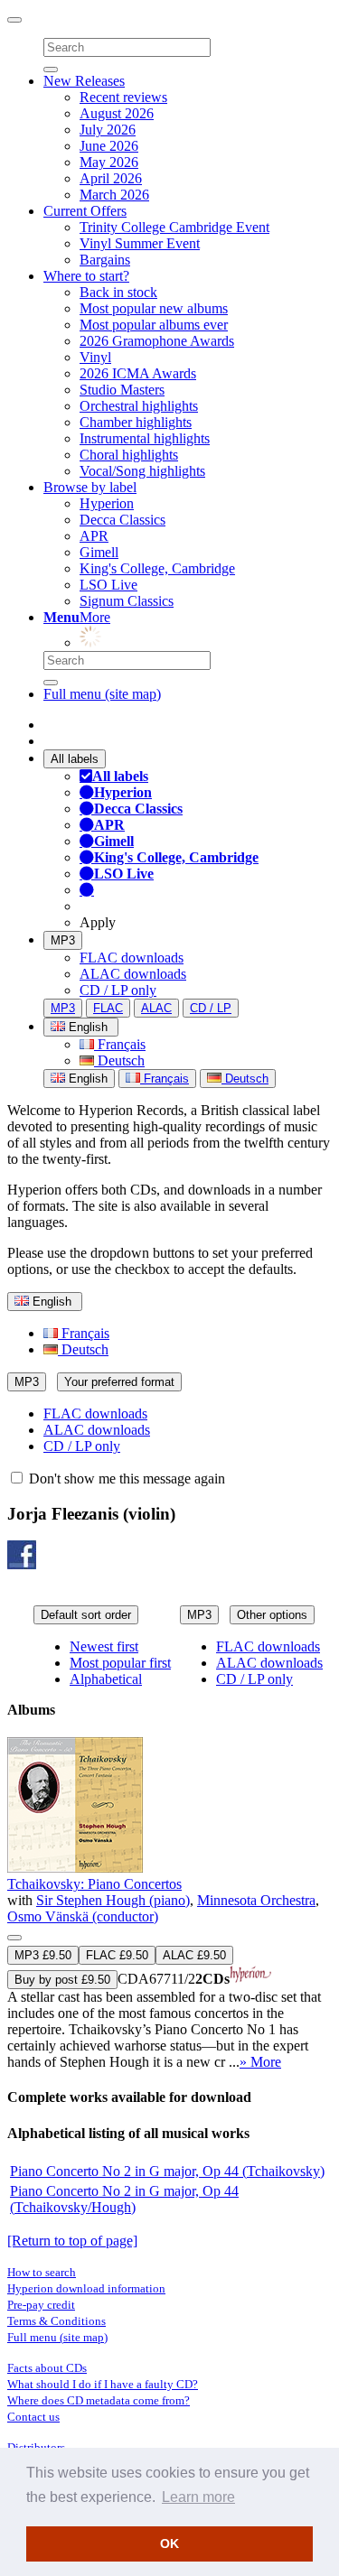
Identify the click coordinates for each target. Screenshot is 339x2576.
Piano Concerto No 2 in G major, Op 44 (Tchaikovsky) (167, 2171)
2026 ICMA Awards (138, 373)
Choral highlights (129, 455)
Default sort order (86, 1615)
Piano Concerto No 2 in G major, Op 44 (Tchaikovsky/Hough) (124, 2199)
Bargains (105, 260)
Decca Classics (122, 520)
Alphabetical (106, 1679)
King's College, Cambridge (157, 568)
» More (260, 2062)
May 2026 (109, 162)
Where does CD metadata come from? (99, 2400)
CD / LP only (118, 990)
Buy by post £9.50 (62, 1980)
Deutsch (119, 1060)
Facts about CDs (47, 2368)
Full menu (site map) (102, 694)
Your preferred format (119, 1382)
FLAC (108, 1008)
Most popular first (120, 1663)
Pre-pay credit (41, 2305)
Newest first (104, 1646)
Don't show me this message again (125, 1479)
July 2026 (108, 130)
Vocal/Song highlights (142, 471)
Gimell (99, 552)
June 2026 (109, 146)
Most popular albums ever (154, 325)
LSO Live (108, 585)
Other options (272, 1615)
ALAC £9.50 (194, 1955)
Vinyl (95, 357)
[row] (169, 1904)
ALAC (156, 1008)
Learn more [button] (198, 2497)
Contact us (33, 2417)
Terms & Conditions (56, 2321)
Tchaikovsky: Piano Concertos (94, 1884)
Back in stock (118, 292)
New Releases (84, 81)
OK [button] (169, 2543)
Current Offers (85, 211)
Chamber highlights (136, 422)
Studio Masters (122, 390)
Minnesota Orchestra (256, 1900)
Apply (98, 922)
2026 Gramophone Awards (157, 341)
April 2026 (111, 178)
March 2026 (114, 195)
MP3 (63, 940)
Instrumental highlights (145, 438)
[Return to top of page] (72, 2241)
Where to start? (86, 276)
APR (94, 536)
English (86, 1079)
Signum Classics (127, 601)
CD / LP (211, 1008)
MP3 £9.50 (43, 1955)
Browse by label (90, 487)
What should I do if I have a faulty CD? (103, 2384)
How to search (42, 2272)
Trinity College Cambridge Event (174, 227)
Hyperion (107, 503)
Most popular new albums (154, 308)
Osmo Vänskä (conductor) (83, 1916)
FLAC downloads (132, 958)
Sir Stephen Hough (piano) (113, 1900)
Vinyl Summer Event (140, 243)
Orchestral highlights (139, 406)
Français (120, 1044)
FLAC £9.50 (117, 1955)
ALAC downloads (133, 974)
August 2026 (117, 113)
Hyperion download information (86, 2288)
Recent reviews (123, 97)
